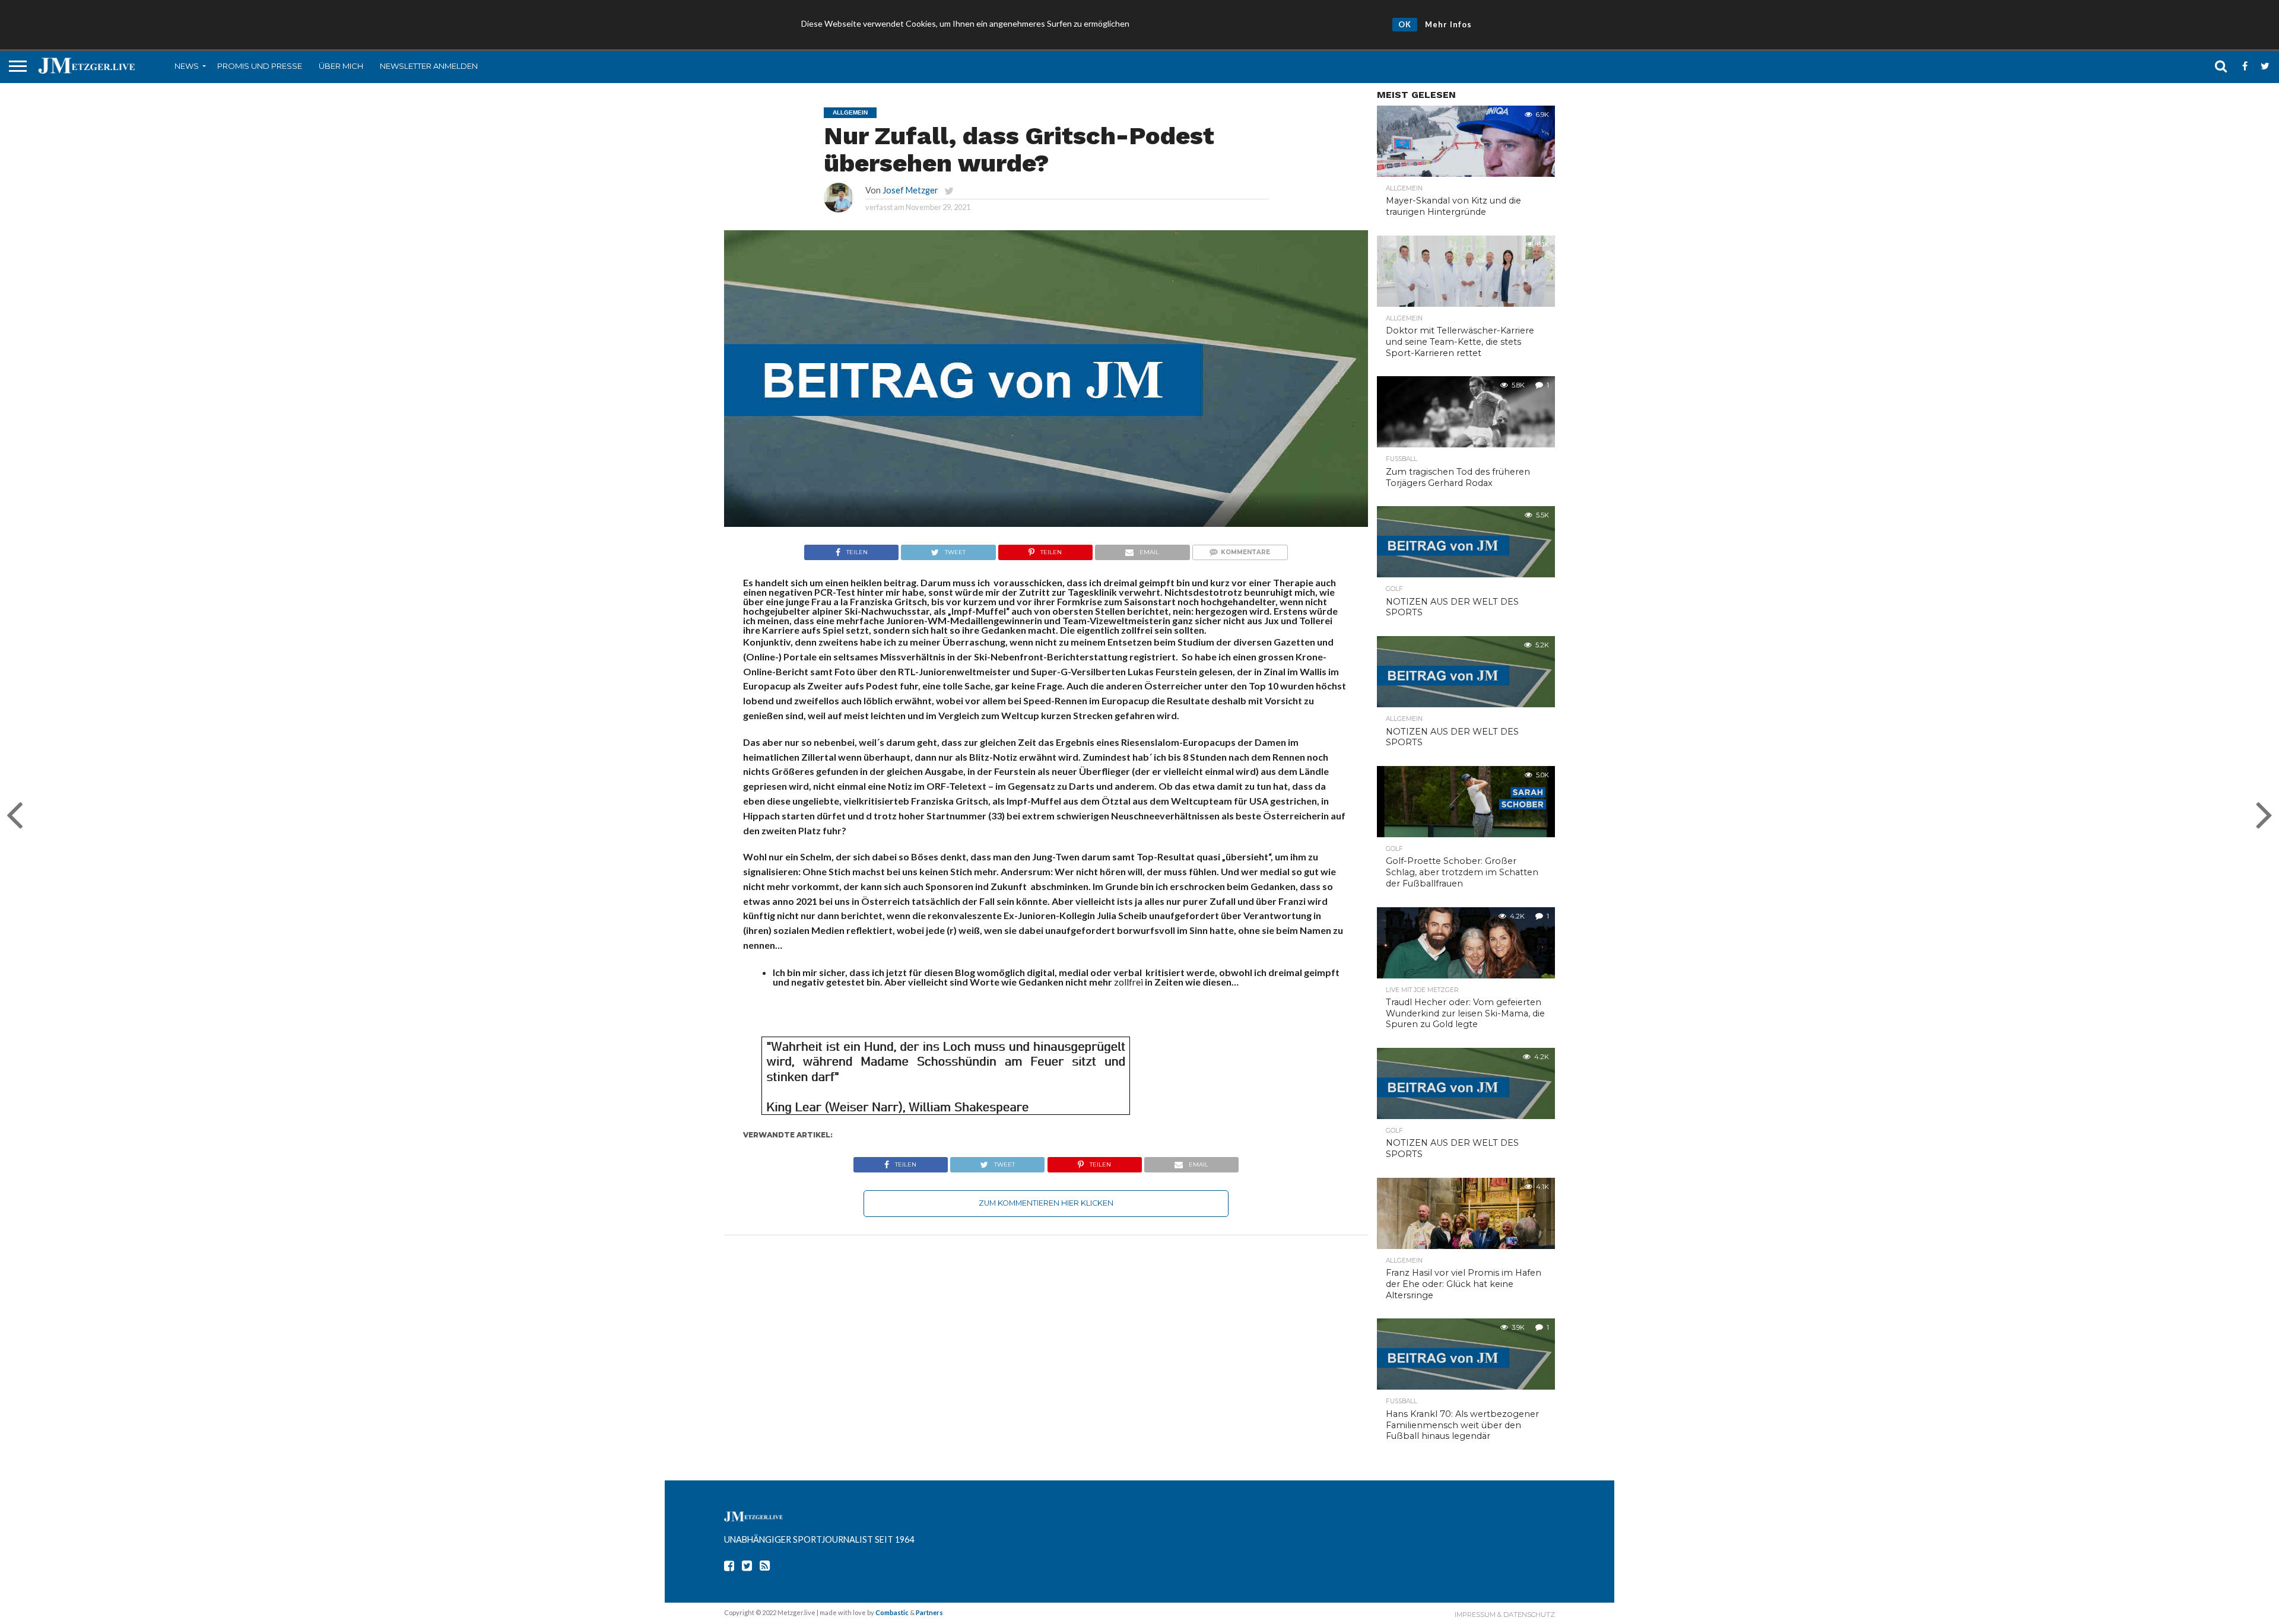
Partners (929, 1612)
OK (1405, 24)
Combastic (892, 1612)
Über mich (341, 66)
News (187, 66)
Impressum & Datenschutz (1505, 1615)
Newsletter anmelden (429, 66)
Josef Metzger (910, 190)
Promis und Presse (260, 66)
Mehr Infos (1448, 24)
